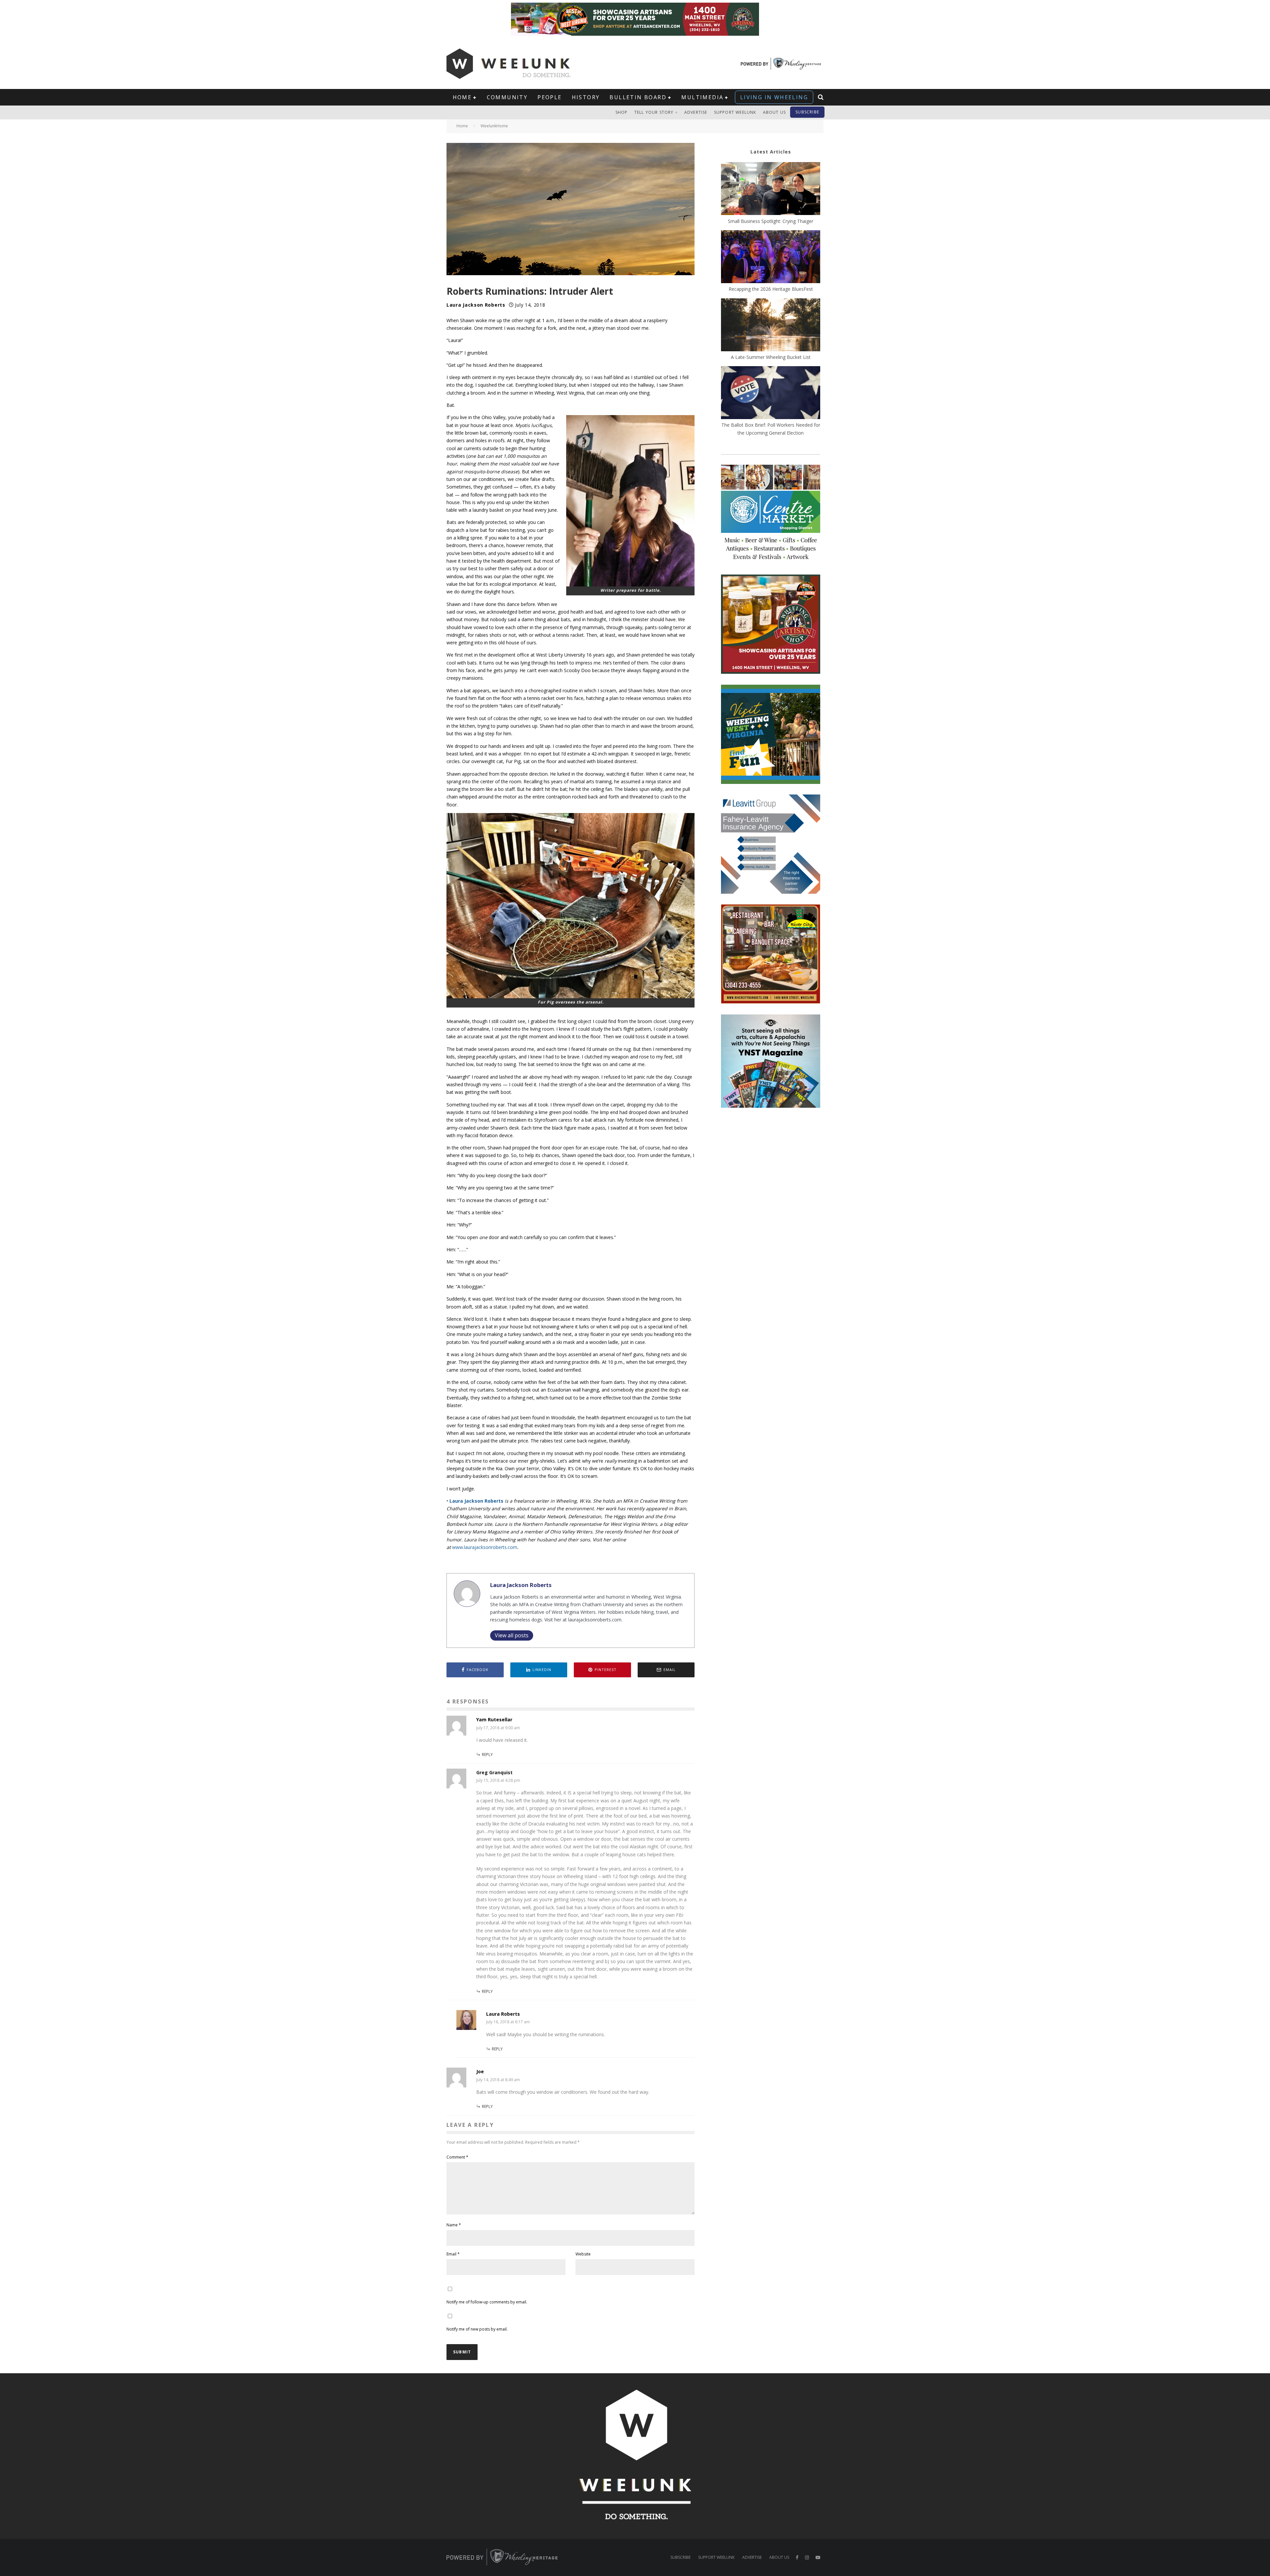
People (550, 97)
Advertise (696, 112)
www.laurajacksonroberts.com (485, 1547)
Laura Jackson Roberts (476, 305)
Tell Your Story (654, 112)
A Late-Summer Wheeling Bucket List (771, 357)
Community (507, 97)
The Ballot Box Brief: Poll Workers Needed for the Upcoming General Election (771, 429)
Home (462, 97)
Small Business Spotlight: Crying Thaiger (771, 221)
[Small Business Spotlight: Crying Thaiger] (771, 190)
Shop (622, 112)
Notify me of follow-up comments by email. (487, 2302)
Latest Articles (771, 152)
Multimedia (702, 97)
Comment (457, 2157)
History (586, 97)
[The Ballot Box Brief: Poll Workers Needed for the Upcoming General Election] (771, 394)
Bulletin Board (638, 97)
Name (454, 2225)
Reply (487, 1755)
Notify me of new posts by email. (477, 2329)
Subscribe (807, 112)
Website (583, 2254)
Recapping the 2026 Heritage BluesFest (771, 289)
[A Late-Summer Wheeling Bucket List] (771, 326)
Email (453, 2254)
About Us (775, 112)
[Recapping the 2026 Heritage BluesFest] (771, 258)
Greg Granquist (494, 1772)
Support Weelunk (735, 112)
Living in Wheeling (774, 97)
